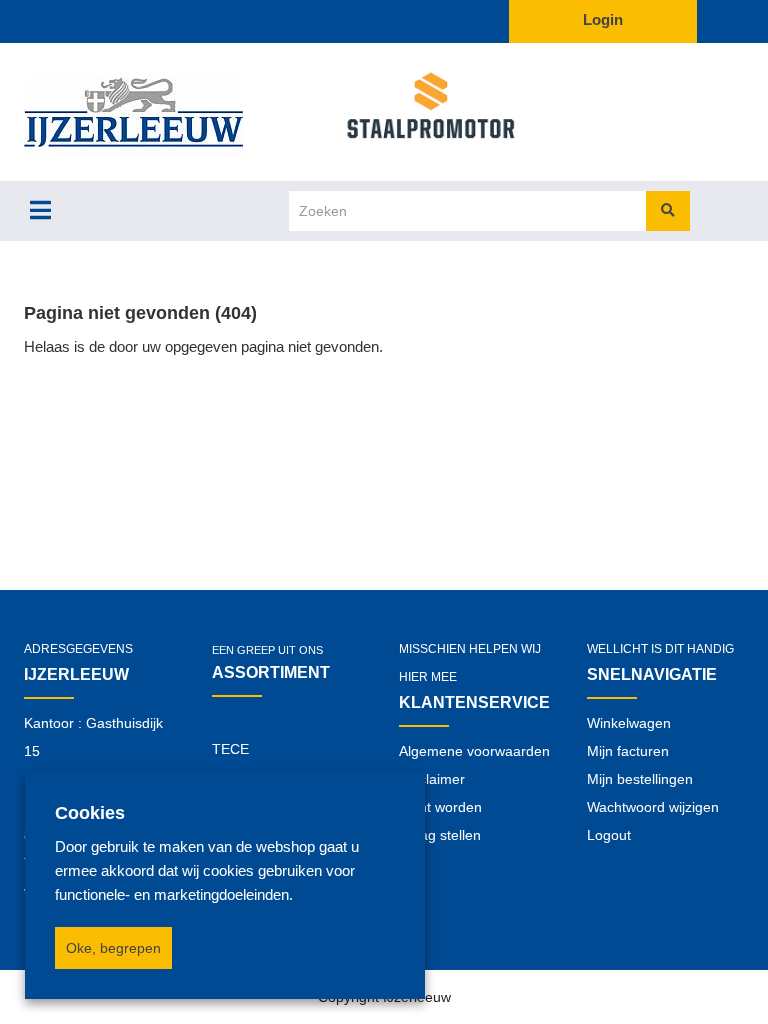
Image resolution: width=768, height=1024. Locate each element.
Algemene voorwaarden (474, 751)
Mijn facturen (628, 751)
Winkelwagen (629, 723)
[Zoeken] (668, 211)
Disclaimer (432, 779)
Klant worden (440, 807)
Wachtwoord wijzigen (653, 807)
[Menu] (40, 210)
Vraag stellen (440, 835)
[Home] (165, 112)
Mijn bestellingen (640, 779)
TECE (230, 749)
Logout (609, 835)
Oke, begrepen (113, 948)
